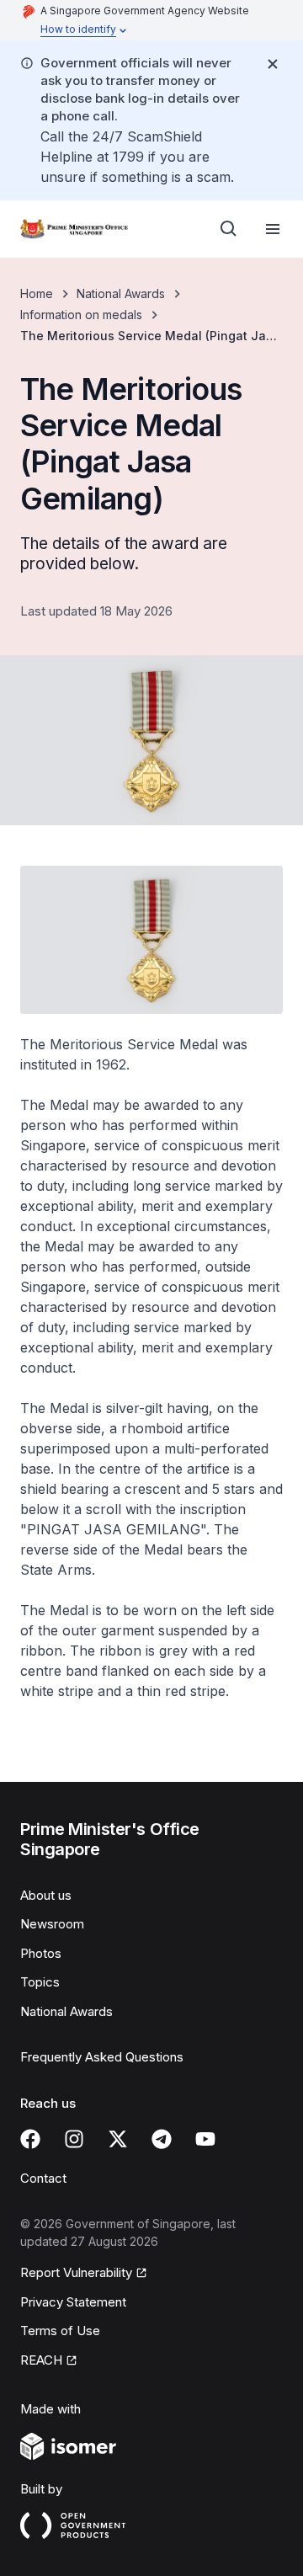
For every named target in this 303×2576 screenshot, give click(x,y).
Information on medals (81, 315)
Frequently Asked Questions (102, 2057)
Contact (43, 2178)
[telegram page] (162, 2139)
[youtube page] (205, 2139)
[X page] (118, 2139)
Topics (40, 1982)
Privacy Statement (73, 2302)
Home (37, 293)
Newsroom (52, 1924)
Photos (41, 1953)
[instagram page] (74, 2139)
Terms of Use (60, 2331)
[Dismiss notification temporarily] (273, 64)
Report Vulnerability (76, 2272)
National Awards (121, 293)
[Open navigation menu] (273, 229)
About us (46, 1895)
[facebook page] (30, 2139)
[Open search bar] (229, 229)
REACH (41, 2360)
